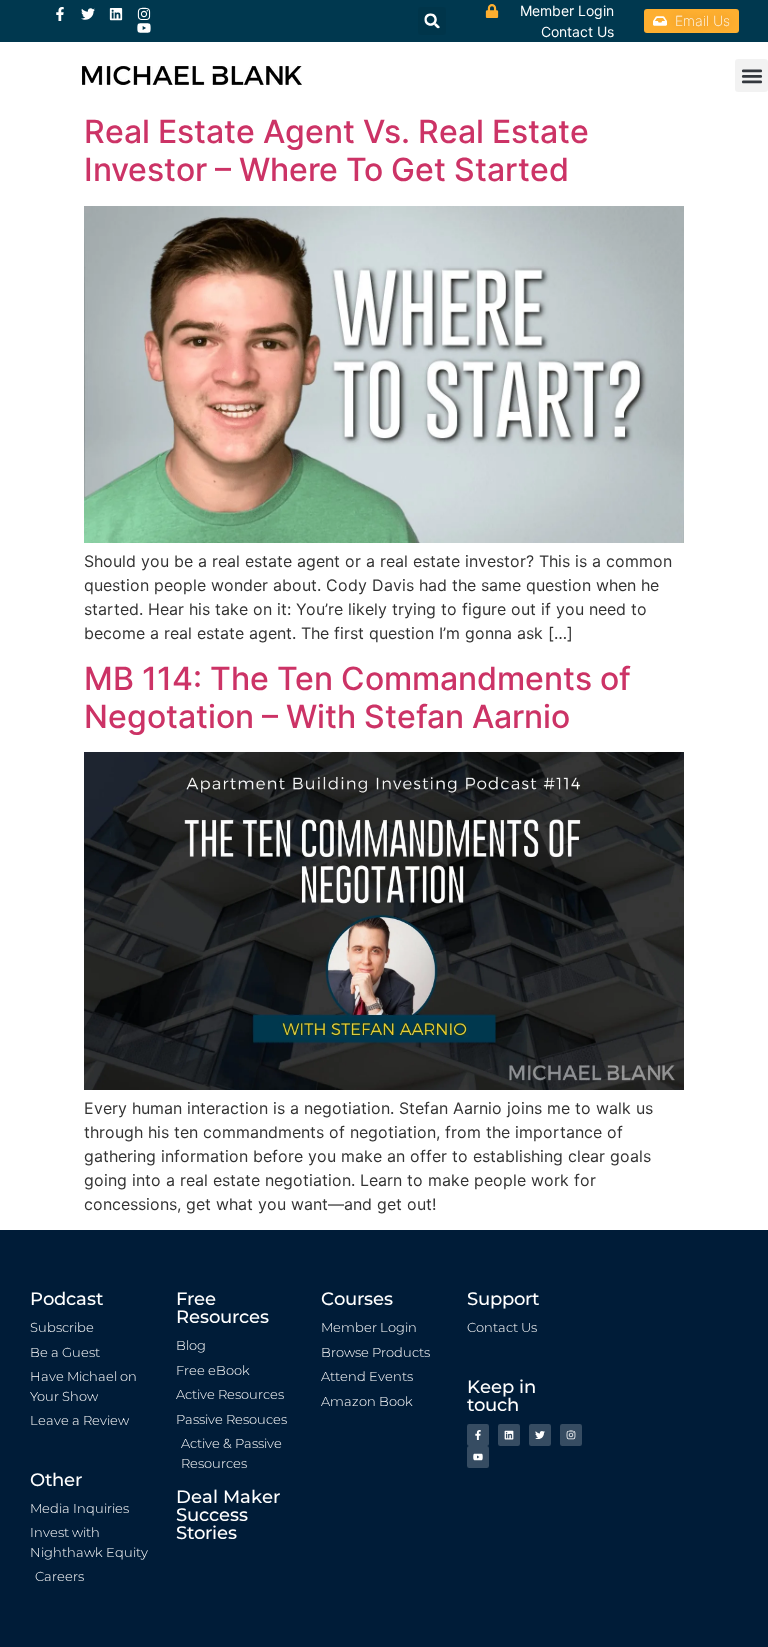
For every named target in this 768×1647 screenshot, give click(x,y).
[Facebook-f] (60, 14)
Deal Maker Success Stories (228, 1515)
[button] (751, 75)
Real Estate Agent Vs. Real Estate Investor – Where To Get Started (336, 150)
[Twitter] (88, 14)
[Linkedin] (116, 14)
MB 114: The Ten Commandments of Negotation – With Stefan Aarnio (357, 697)
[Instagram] (144, 14)
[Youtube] (144, 28)
